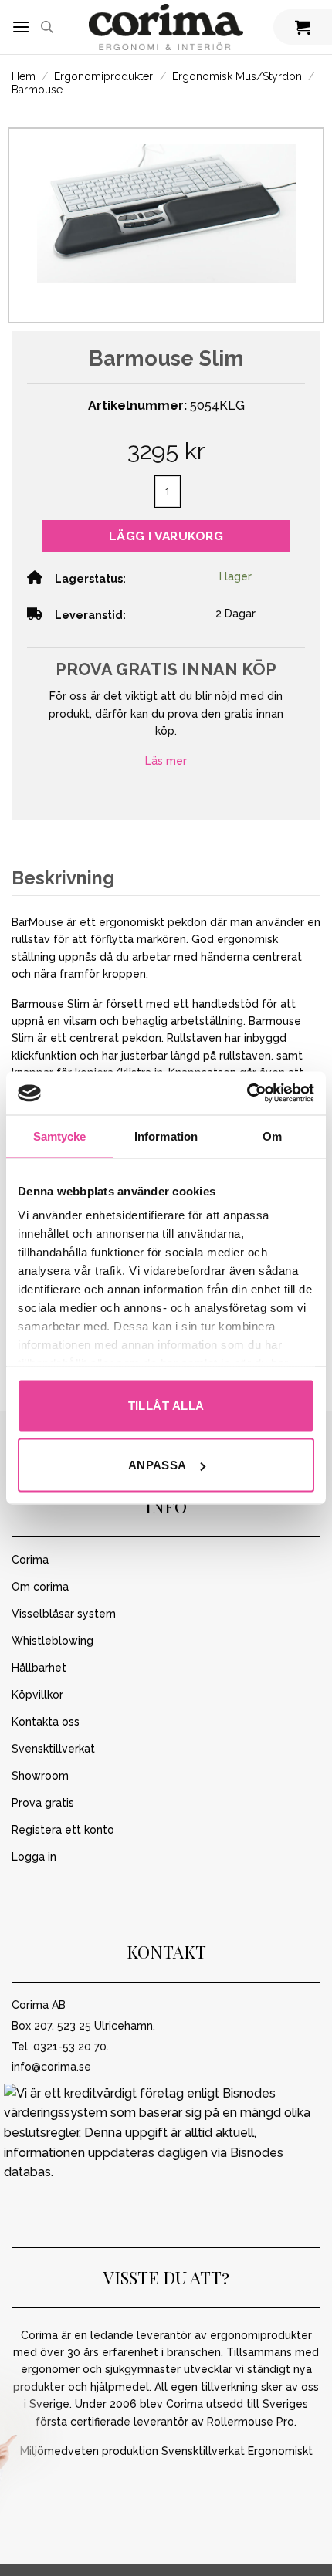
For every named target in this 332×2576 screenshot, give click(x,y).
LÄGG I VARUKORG (166, 536)
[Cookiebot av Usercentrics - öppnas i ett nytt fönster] (247, 1094)
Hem (24, 76)
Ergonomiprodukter (103, 76)
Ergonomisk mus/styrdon (237, 76)
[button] (21, 27)
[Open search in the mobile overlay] (47, 27)
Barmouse (37, 90)
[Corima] (166, 27)
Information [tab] (166, 1136)
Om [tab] (272, 1136)
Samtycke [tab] (60, 1136)
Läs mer (166, 761)
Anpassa (158, 1465)
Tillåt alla (166, 1405)
